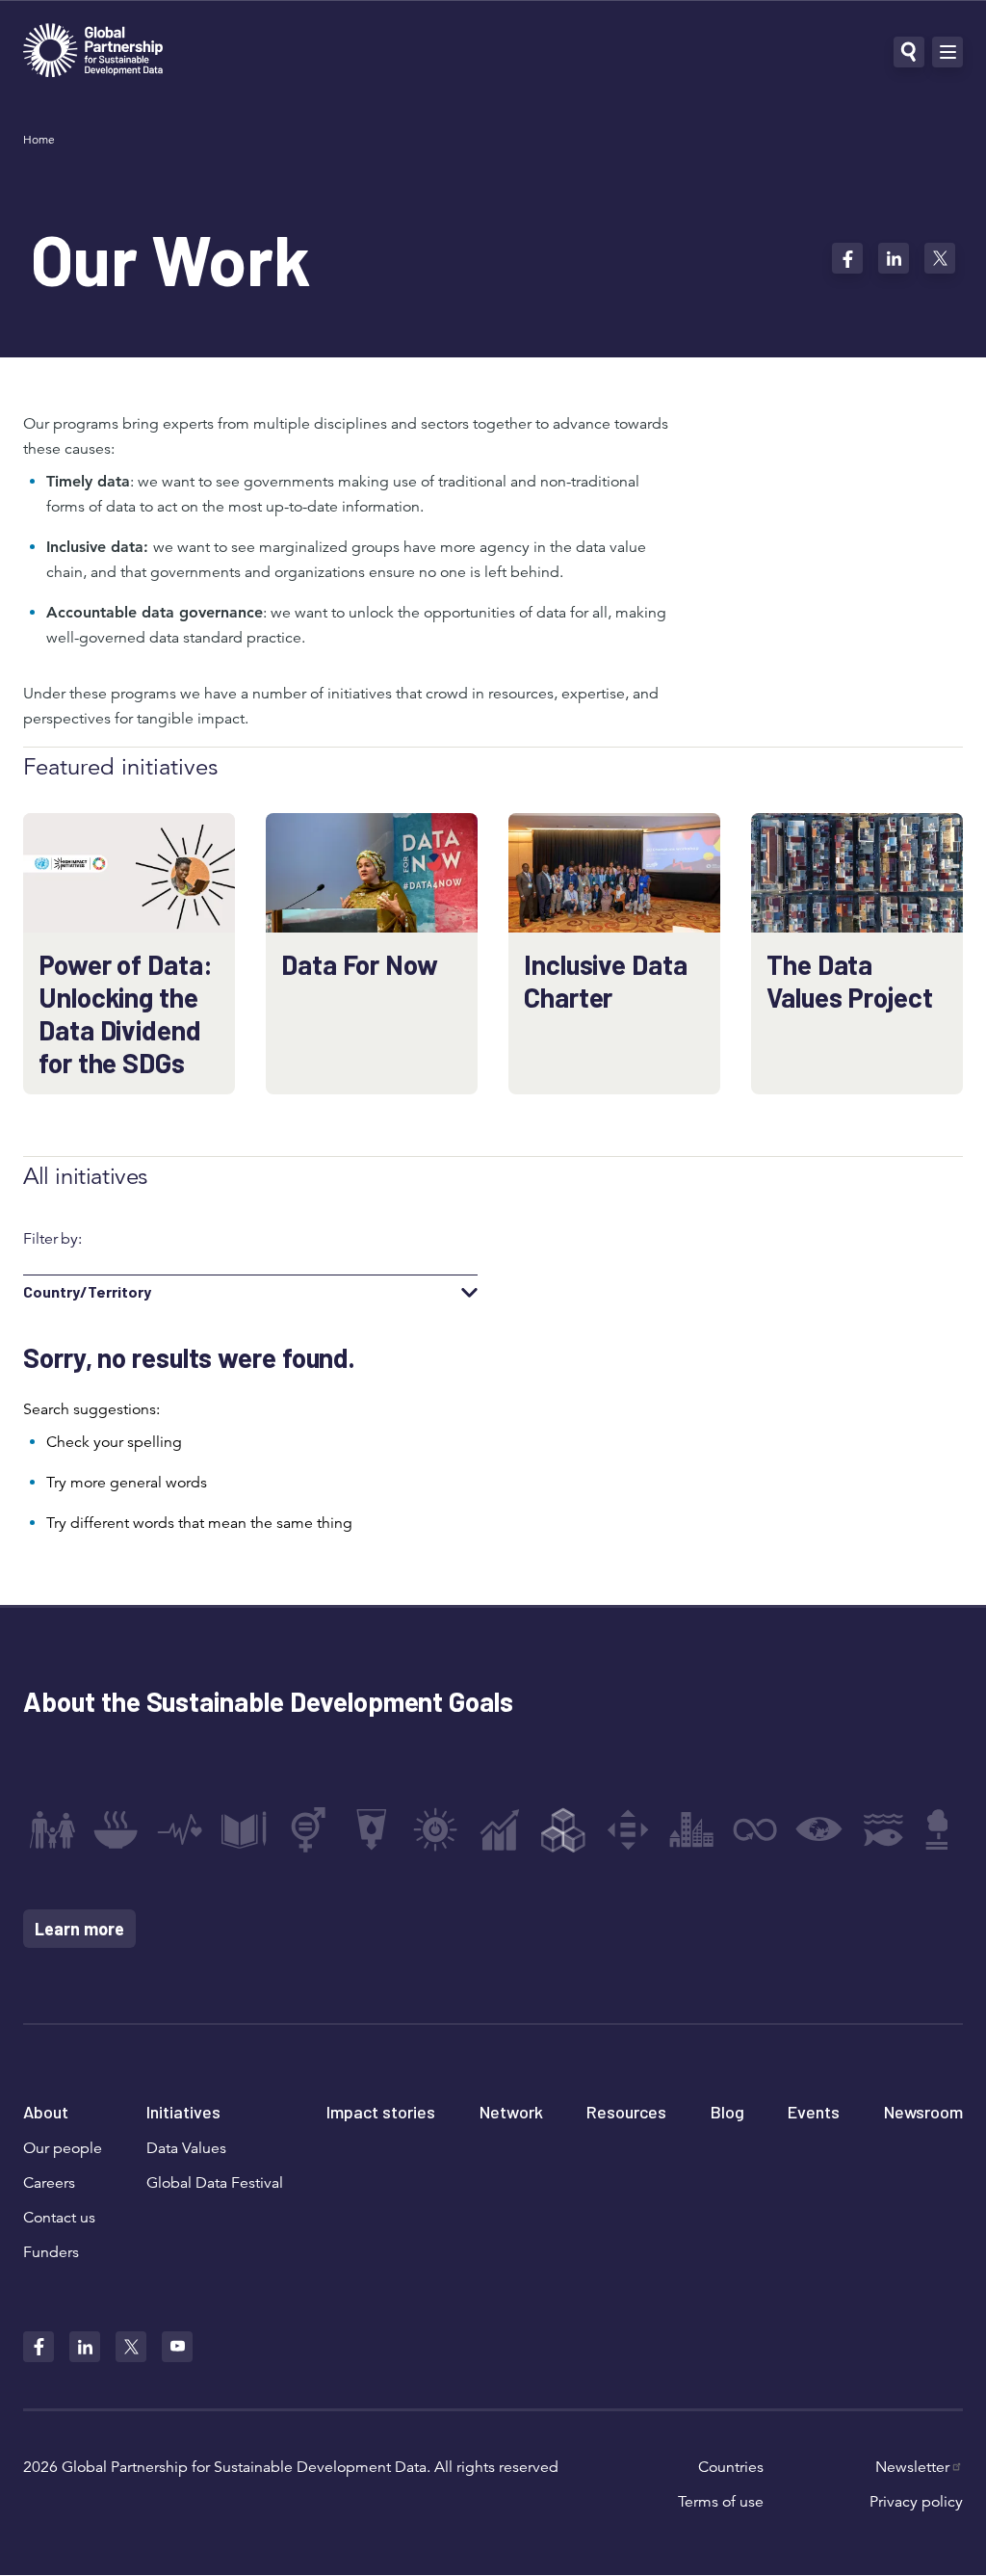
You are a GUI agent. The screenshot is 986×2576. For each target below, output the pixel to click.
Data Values (186, 2148)
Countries (731, 2467)
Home (39, 139)
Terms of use (721, 2502)
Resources (626, 2112)
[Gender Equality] (308, 1829)
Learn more (79, 1929)
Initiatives (183, 2112)
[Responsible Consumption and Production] (755, 1829)
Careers (49, 2183)
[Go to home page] (93, 53)
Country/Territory (87, 1292)
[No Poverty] (52, 1829)
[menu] (947, 52)
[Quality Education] (244, 1829)
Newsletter (912, 2467)
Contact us (59, 2218)
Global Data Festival (215, 2183)
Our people (63, 2148)
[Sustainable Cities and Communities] (691, 1829)
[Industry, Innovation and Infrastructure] (563, 1829)
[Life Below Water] (883, 1829)
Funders (51, 2252)
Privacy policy (916, 2502)
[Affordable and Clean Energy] (435, 1829)
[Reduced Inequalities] (628, 1829)
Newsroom (923, 2112)
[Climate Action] (819, 1829)
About (46, 2112)
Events (814, 2112)
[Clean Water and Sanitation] (372, 1829)
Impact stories (381, 2112)
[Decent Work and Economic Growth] (500, 1829)
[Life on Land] (947, 1829)
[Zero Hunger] (116, 1829)
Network (511, 2112)
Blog (727, 2112)
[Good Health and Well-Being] (180, 1829)
